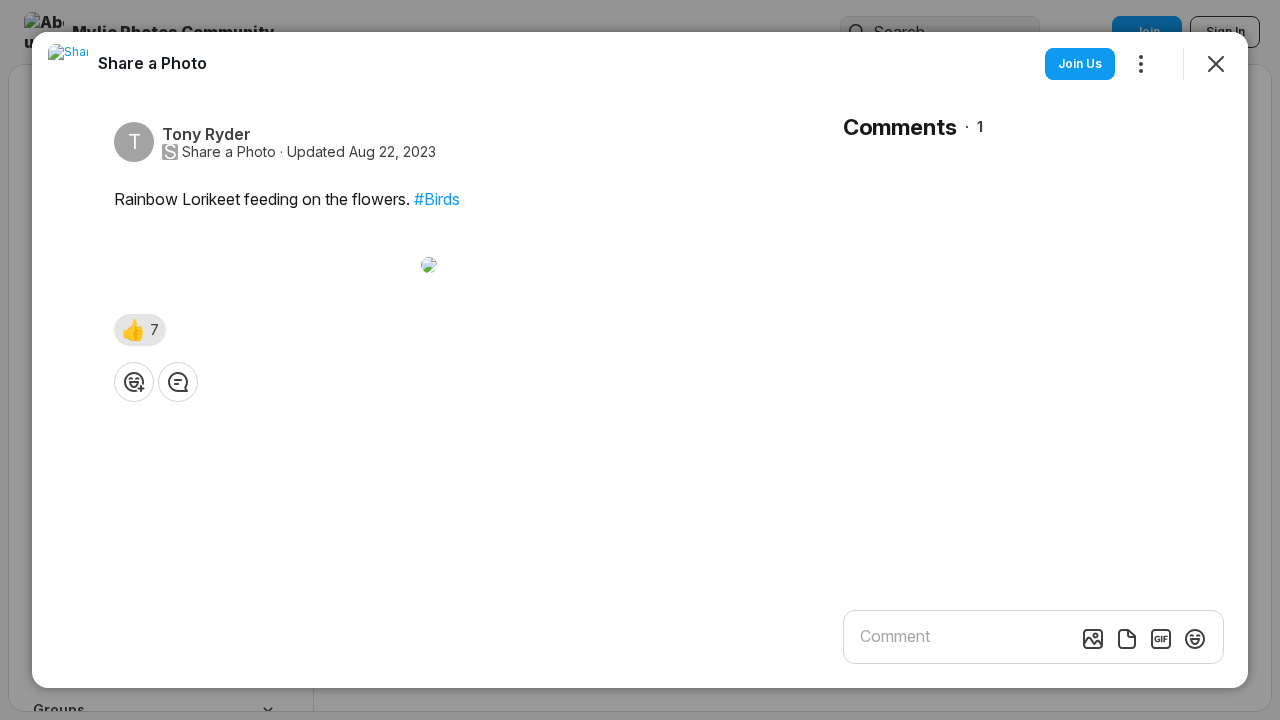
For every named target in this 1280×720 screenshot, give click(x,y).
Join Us (1080, 63)
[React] (134, 382)
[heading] (152, 63)
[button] (140, 330)
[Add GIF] (1161, 639)
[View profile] (68, 64)
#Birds (437, 199)
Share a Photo (229, 152)
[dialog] (640, 360)
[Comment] (178, 382)
